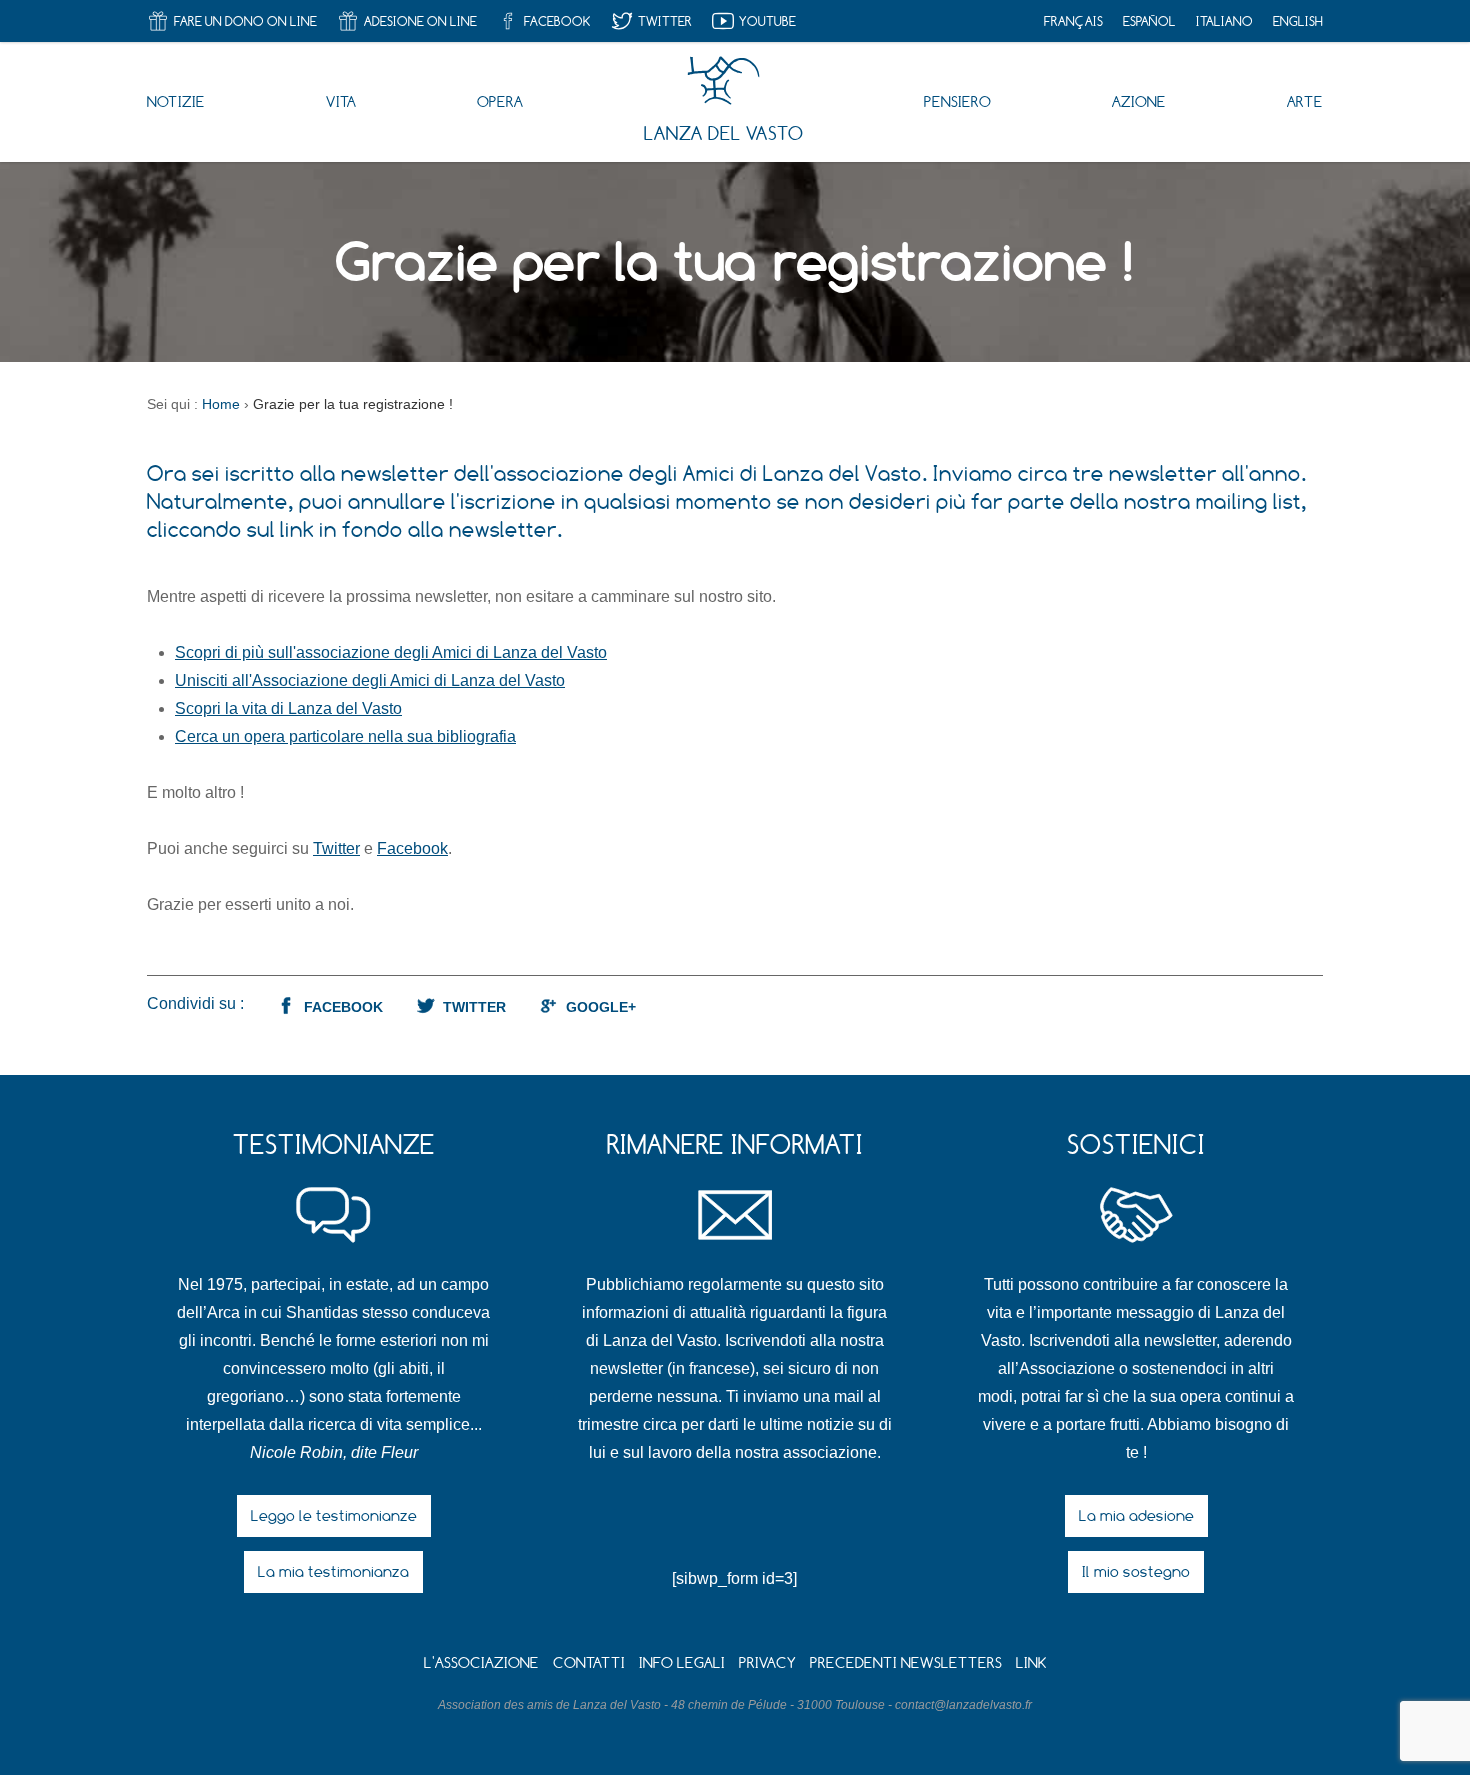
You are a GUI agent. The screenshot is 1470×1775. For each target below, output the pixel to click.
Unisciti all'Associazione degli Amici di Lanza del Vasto (370, 680)
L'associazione (481, 1662)
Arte (1305, 101)
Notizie (176, 101)
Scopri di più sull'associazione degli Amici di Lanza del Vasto (391, 652)
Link (1031, 1662)
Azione (1139, 101)
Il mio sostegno (1136, 1571)
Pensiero (957, 101)
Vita (341, 101)
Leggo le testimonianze (334, 1515)
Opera (500, 101)
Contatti (589, 1662)
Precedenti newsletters (906, 1662)
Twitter (336, 848)
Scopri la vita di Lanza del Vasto (288, 708)
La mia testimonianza (333, 1571)
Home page (723, 81)
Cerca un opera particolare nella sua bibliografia (345, 736)
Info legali (682, 1662)
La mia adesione (1136, 1515)
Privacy (767, 1662)
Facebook (412, 848)
